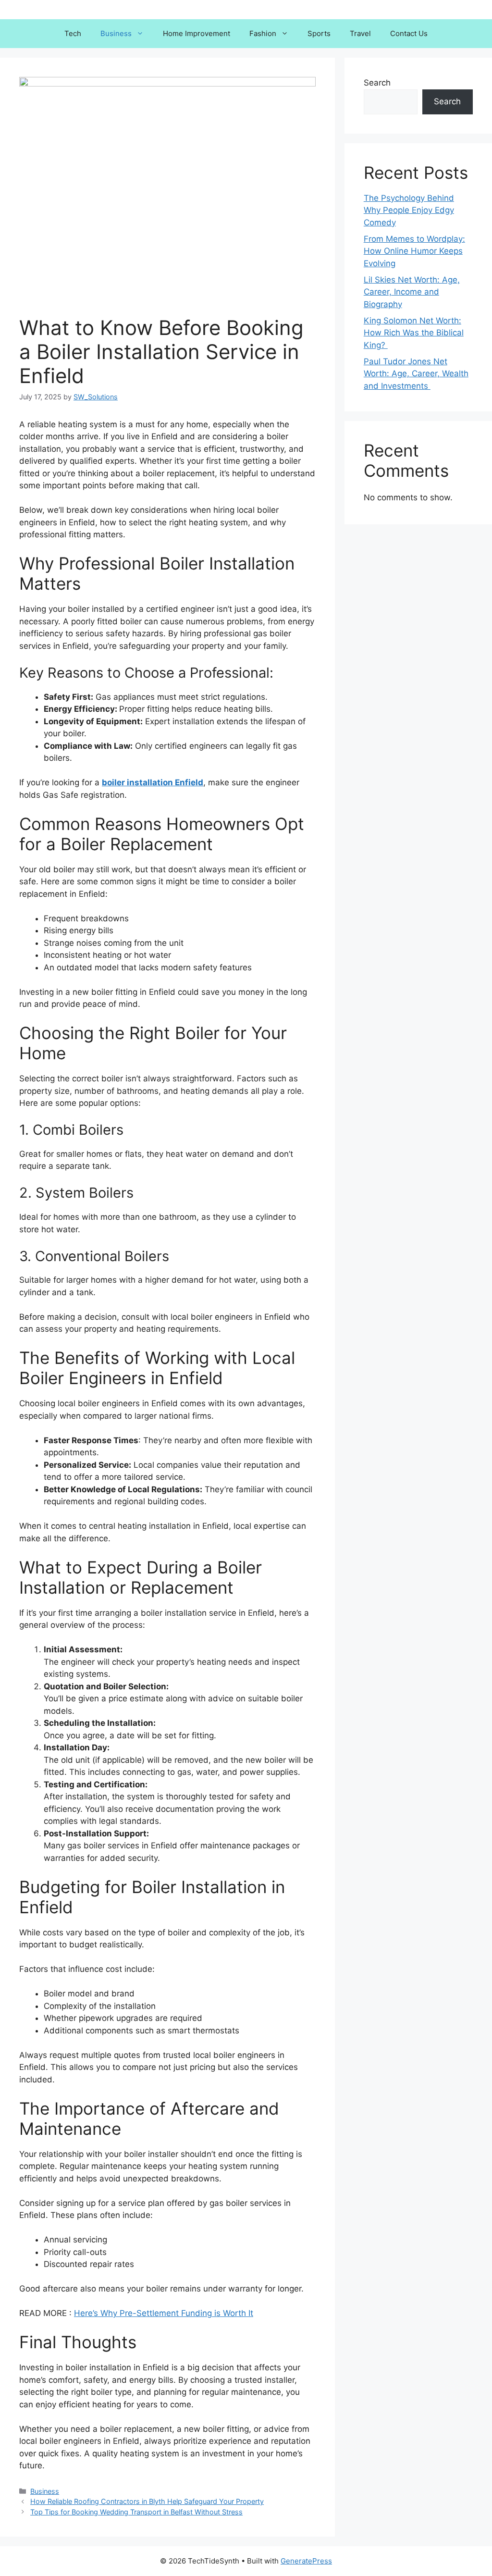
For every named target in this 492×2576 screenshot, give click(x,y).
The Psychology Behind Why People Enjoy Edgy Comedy (409, 210)
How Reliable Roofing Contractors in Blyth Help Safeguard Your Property (147, 2501)
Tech (73, 33)
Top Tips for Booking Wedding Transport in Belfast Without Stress (136, 2512)
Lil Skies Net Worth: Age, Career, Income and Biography (412, 292)
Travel (360, 33)
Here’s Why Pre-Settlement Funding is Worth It (164, 2313)
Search (377, 83)
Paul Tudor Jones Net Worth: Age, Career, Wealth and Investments (416, 374)
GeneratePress (306, 2561)
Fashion (263, 33)
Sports (319, 33)
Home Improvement (197, 33)
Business (116, 33)
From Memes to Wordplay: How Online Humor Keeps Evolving (414, 251)
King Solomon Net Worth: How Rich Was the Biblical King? (414, 333)
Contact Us (409, 33)
